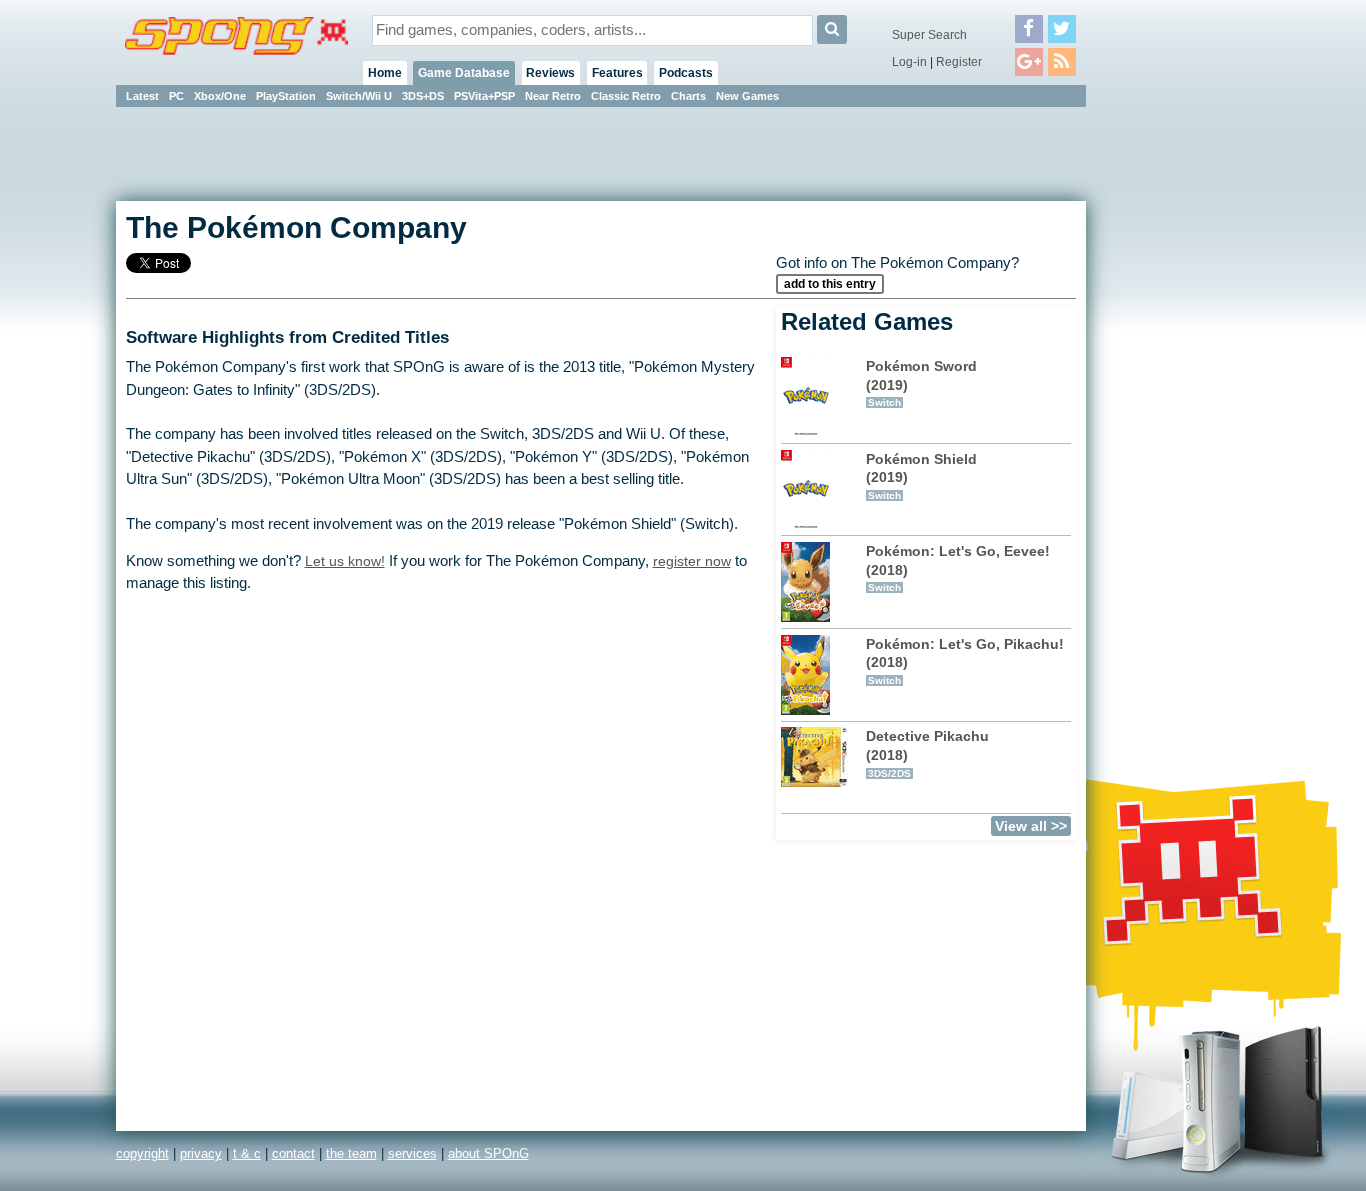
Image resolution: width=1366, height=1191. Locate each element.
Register (959, 62)
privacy (201, 1153)
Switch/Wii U (359, 96)
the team (351, 1153)
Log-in (909, 62)
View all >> (1031, 826)
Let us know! (345, 561)
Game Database (464, 73)
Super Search (929, 35)
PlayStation (286, 96)
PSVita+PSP (484, 96)
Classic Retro (626, 96)
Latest (142, 96)
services (412, 1153)
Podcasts (686, 73)
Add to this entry (830, 284)
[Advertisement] (1176, 410)
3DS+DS (423, 96)
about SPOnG (488, 1153)
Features (617, 73)
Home (385, 73)
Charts (688, 96)
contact (293, 1153)
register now (692, 561)
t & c (247, 1153)
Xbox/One (220, 96)
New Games (747, 96)
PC (176, 96)
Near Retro (553, 96)
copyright (142, 1153)
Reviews (550, 73)
